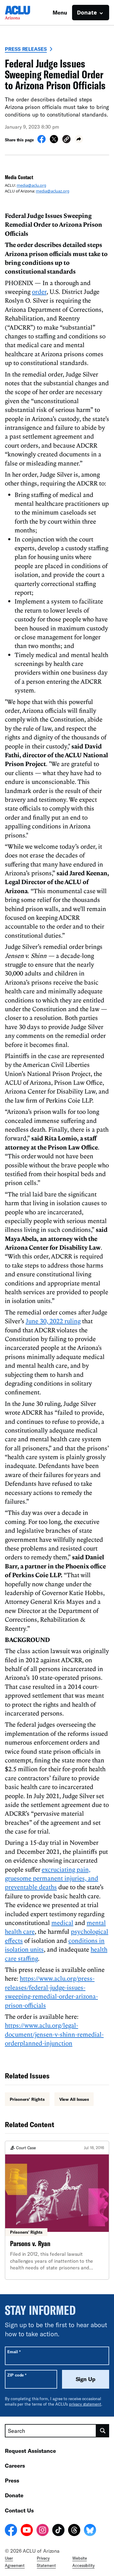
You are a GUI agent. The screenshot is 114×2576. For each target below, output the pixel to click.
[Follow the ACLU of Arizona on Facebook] (11, 2531)
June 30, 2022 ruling (53, 1321)
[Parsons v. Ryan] (57, 2210)
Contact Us (19, 2510)
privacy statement (85, 2404)
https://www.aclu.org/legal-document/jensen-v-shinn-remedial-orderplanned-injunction (54, 2034)
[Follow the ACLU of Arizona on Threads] (74, 2531)
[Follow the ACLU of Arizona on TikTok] (58, 2531)
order (39, 291)
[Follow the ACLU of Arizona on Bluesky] (90, 2531)
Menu (60, 12)
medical (62, 1923)
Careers (15, 2466)
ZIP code (17, 2375)
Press (12, 2480)
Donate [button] (87, 12)
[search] (103, 2431)
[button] (66, 140)
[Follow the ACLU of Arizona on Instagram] (43, 2531)
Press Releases (26, 49)
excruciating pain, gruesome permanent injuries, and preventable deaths (52, 1878)
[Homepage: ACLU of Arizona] (26, 13)
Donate (14, 2495)
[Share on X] (54, 141)
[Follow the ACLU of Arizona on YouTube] (27, 2531)
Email (14, 2352)
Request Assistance (30, 2451)
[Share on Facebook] (41, 141)
